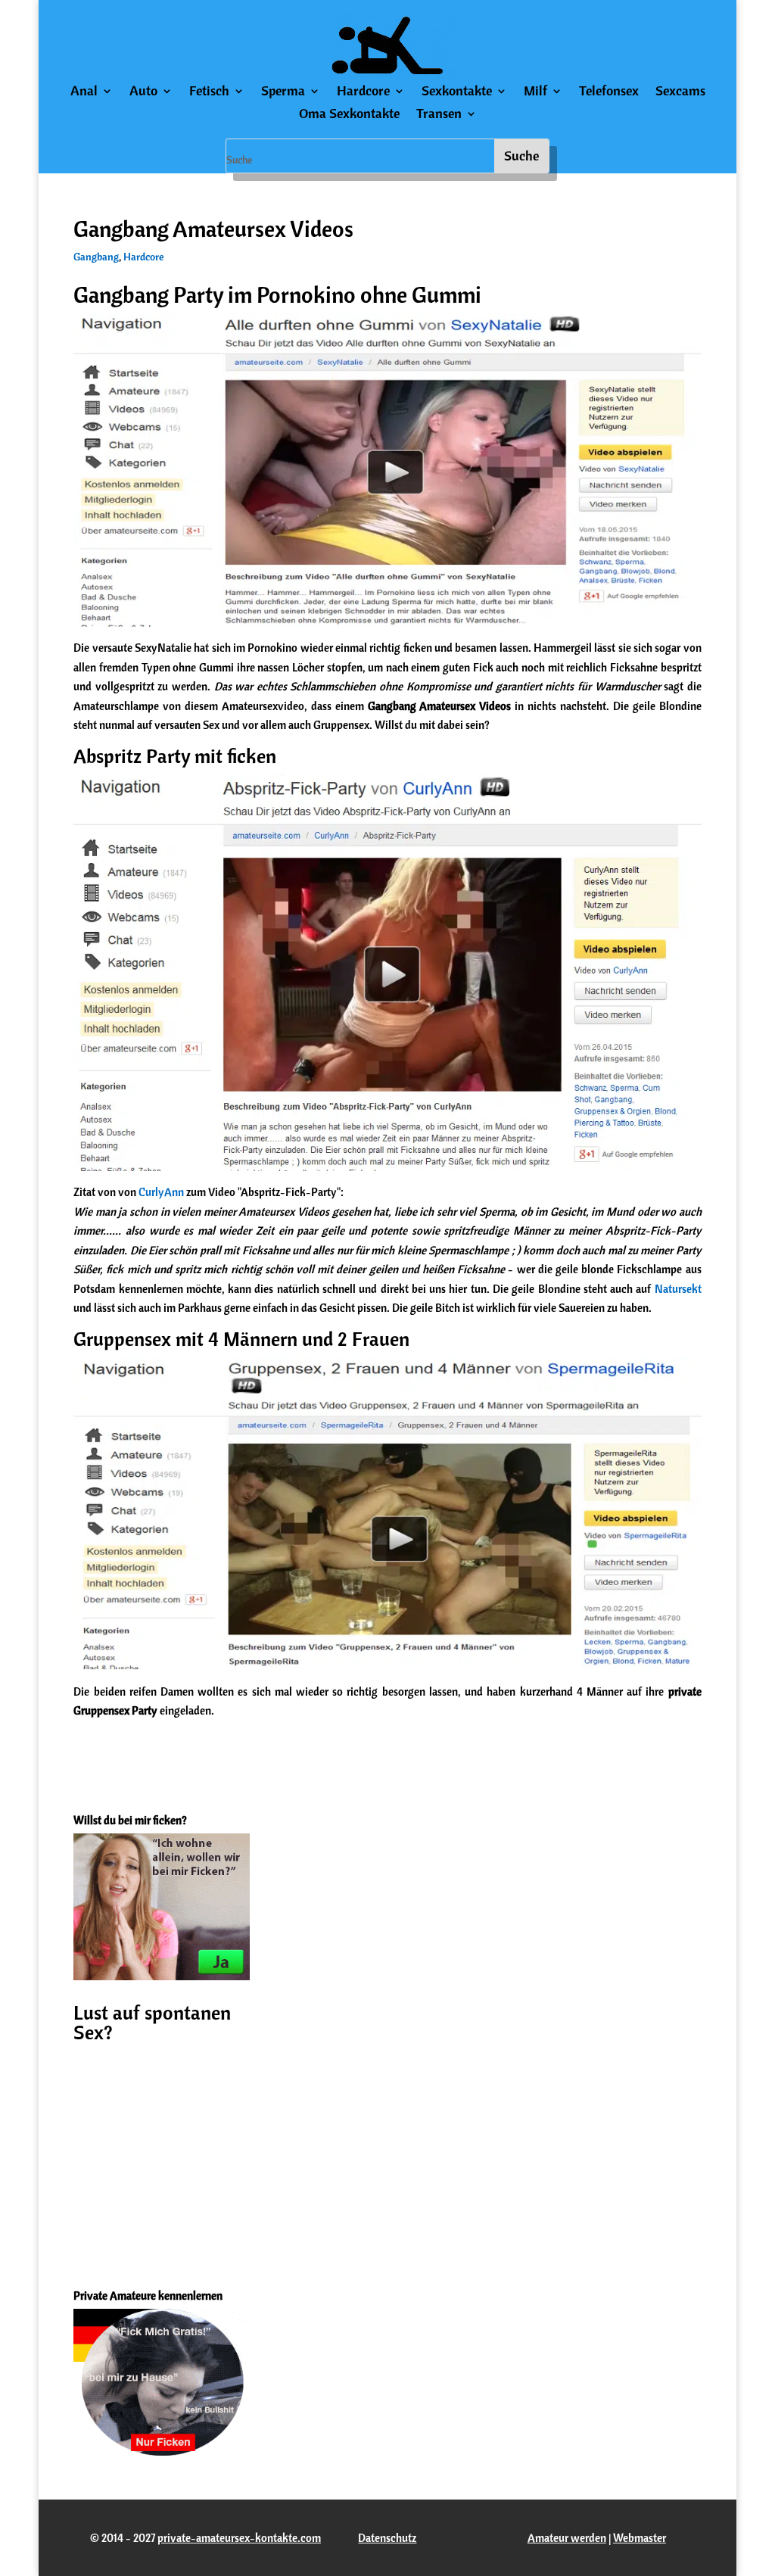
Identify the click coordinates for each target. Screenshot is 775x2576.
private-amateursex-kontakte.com (239, 2538)
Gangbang (96, 257)
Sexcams (680, 92)
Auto (143, 92)
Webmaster (640, 2538)
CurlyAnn (161, 1192)
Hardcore (363, 92)
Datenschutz (387, 2538)
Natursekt (678, 1289)
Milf (535, 92)
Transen (439, 115)
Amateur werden (567, 2538)
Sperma (283, 92)
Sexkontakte (457, 92)
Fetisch (209, 92)
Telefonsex (609, 92)
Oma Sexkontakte (349, 115)
